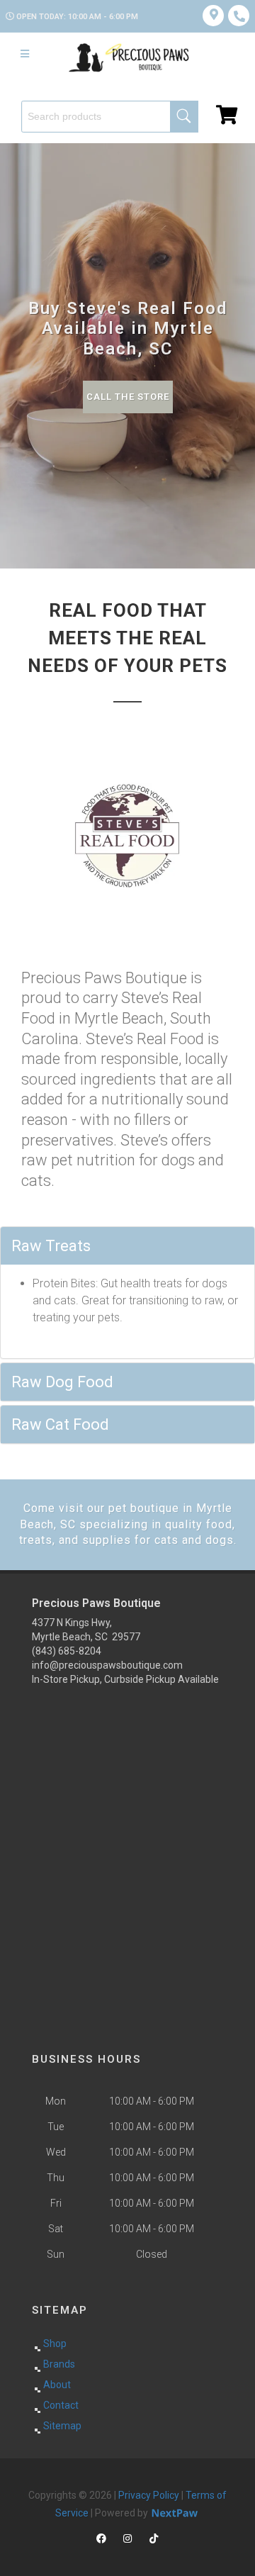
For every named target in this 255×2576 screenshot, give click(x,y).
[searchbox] (110, 117)
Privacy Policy (149, 2495)
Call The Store (128, 397)
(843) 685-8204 (67, 1651)
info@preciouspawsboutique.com (107, 1665)
